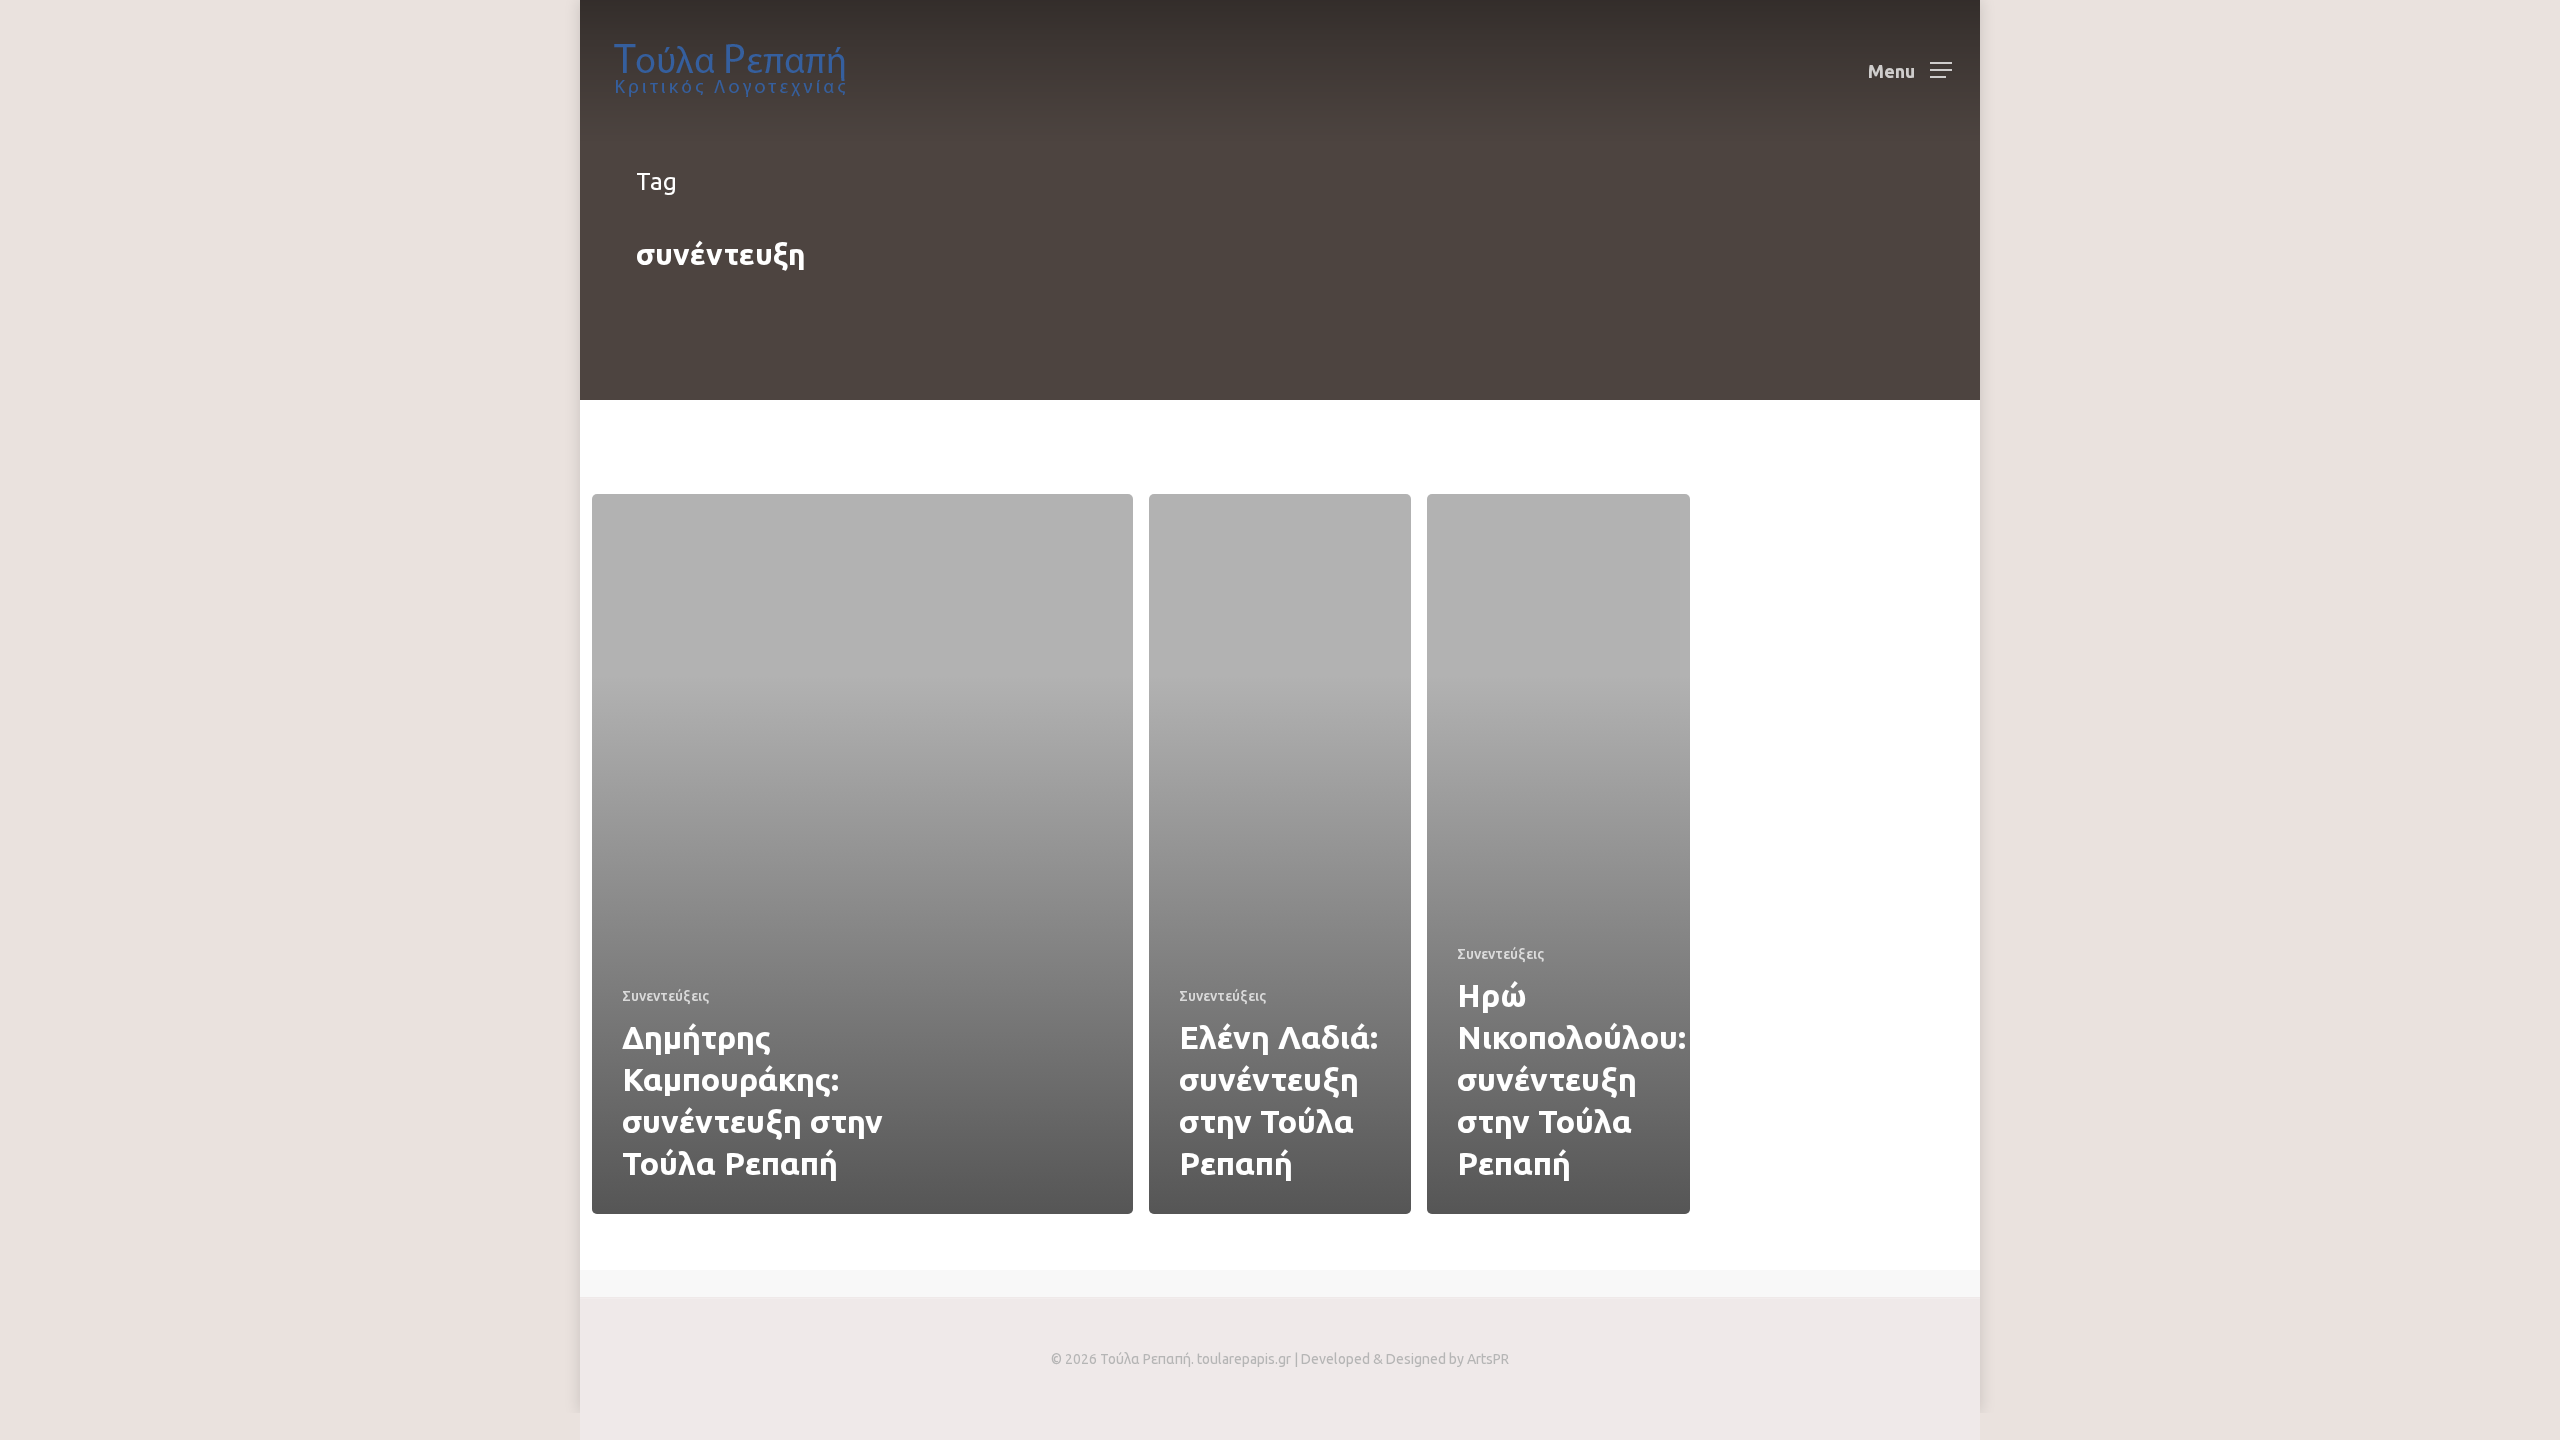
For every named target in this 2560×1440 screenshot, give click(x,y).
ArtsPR (1488, 1359)
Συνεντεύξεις (665, 996)
